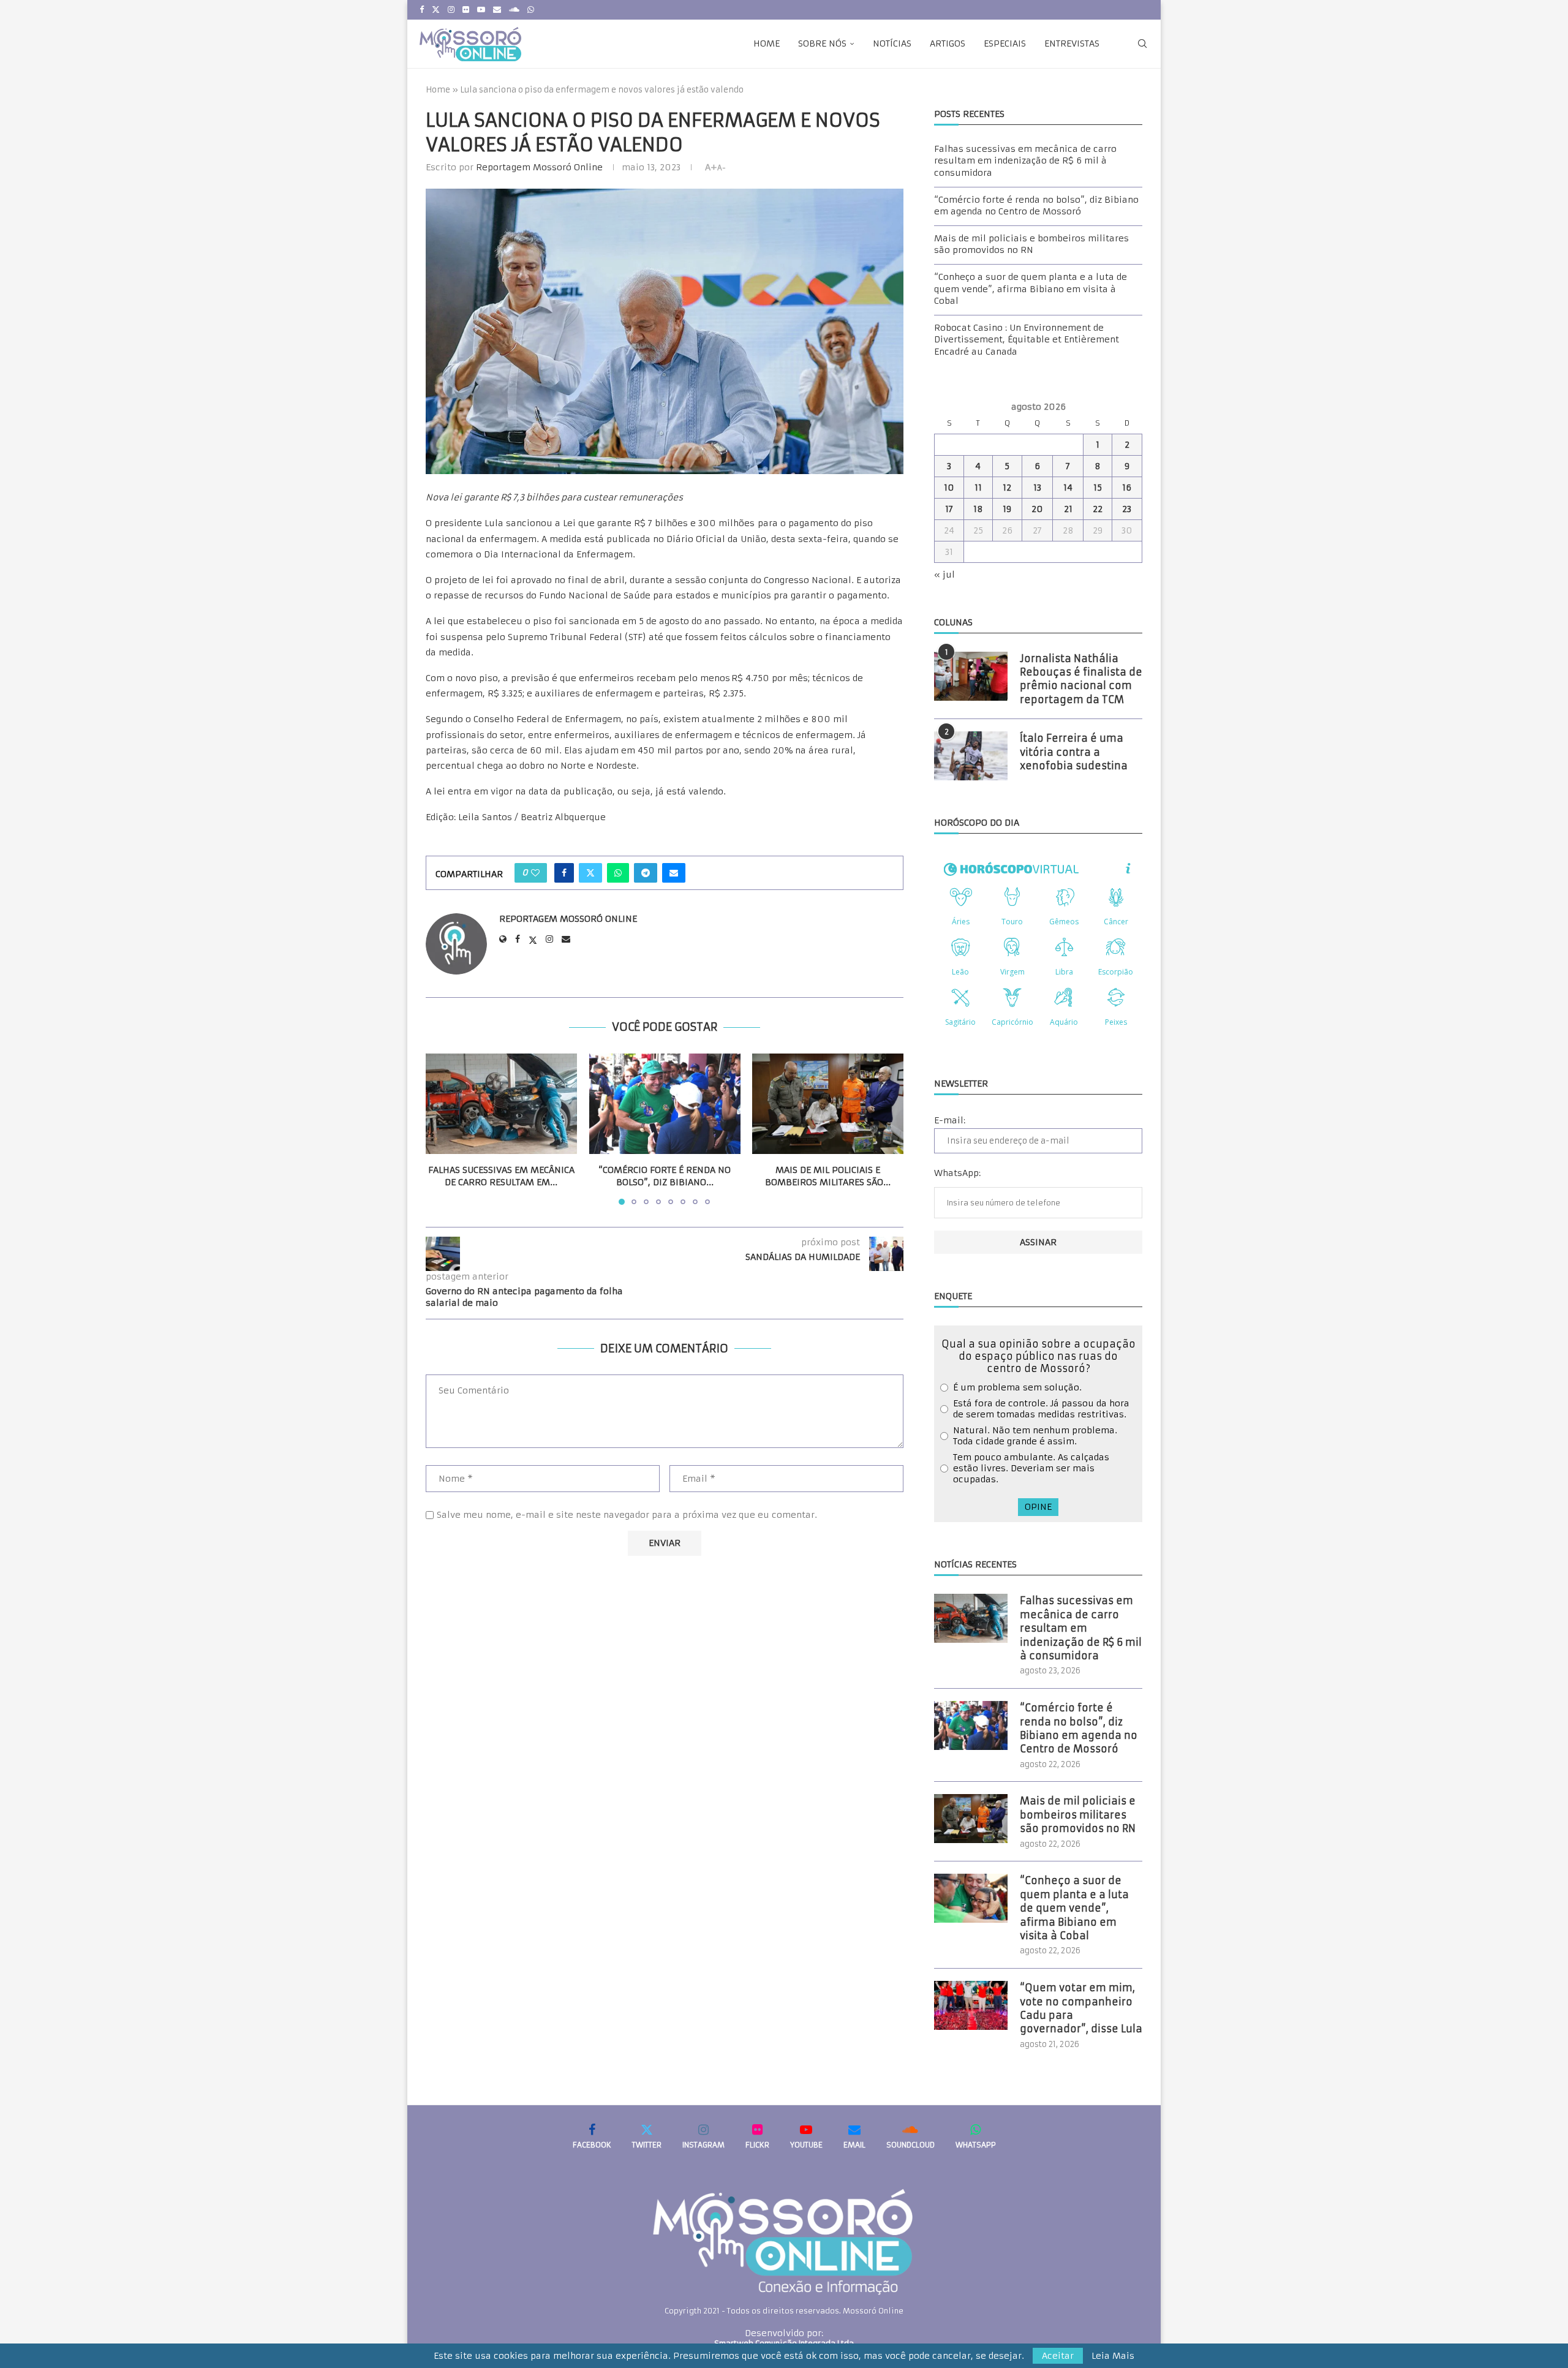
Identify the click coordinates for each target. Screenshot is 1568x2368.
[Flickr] (466, 10)
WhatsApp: (957, 1173)
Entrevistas (1072, 43)
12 (1007, 488)
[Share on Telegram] (646, 873)
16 (1127, 488)
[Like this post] (535, 873)
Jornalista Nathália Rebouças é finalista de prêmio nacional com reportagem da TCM (1081, 679)
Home (767, 43)
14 (1068, 488)
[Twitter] (436, 10)
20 (1037, 509)
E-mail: (950, 1120)
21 (1068, 509)
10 (949, 488)
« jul (944, 575)
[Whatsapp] (531, 10)
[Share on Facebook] (564, 873)
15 (1098, 488)
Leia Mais (1113, 2356)
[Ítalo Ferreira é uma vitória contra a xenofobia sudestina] (971, 756)
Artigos (948, 43)
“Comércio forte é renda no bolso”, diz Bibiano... (665, 1176)
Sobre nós (822, 43)
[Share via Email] (674, 873)
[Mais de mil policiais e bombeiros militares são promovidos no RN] (828, 1104)
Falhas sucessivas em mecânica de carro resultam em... (501, 1176)
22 (1098, 509)
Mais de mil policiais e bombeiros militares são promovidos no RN (1031, 244)
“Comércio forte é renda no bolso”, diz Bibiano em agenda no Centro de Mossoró (1036, 206)
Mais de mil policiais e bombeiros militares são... (828, 1176)
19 (1007, 509)
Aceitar (1058, 2356)
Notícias (892, 43)
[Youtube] (481, 10)
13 (1037, 488)
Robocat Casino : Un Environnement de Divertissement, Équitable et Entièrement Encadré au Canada (1027, 340)
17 (949, 509)
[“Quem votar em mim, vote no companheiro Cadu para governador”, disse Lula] (971, 2005)
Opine (1038, 1507)
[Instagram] (451, 10)
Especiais (1005, 43)
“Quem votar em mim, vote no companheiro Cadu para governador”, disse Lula (1081, 2008)
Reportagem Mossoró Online (539, 167)
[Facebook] (422, 10)
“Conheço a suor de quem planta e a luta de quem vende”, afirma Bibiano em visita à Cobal (1031, 289)
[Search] (1142, 43)
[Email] (497, 10)
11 (978, 488)
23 (1127, 509)
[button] (442, 1128)
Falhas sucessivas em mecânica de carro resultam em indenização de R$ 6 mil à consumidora (1025, 161)
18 (978, 509)
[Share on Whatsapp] (618, 873)
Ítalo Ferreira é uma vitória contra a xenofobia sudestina (1074, 752)
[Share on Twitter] (590, 873)
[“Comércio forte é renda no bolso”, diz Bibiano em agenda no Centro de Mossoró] (665, 1104)
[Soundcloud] (514, 10)
